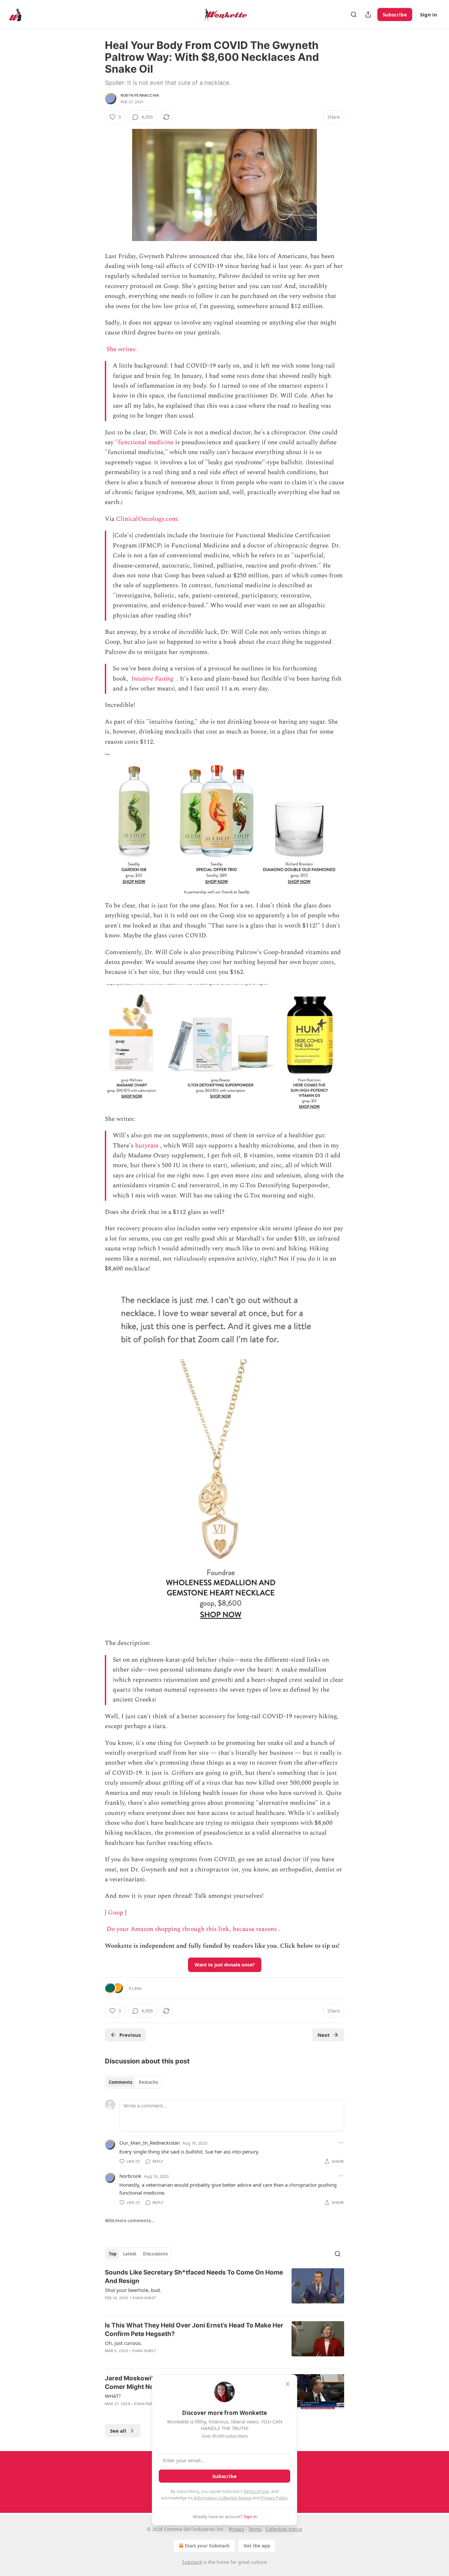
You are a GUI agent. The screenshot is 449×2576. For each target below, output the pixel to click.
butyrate (147, 1146)
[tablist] (133, 2082)
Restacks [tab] (148, 2082)
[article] (225, 2289)
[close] (288, 2384)
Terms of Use (256, 2491)
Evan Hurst (144, 2298)
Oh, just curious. (123, 2343)
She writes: (122, 349)
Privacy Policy (274, 2498)
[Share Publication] (368, 14)
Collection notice (284, 2529)
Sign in (429, 14)
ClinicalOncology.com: (148, 519)
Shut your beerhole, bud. (133, 2290)
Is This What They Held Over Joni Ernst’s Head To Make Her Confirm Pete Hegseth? (194, 2330)
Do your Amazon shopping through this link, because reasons (192, 1929)
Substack (192, 2562)
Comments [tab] (120, 2082)
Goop (116, 1913)
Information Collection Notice (223, 2498)
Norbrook (130, 2176)
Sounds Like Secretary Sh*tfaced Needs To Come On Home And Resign (194, 2277)
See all (118, 2431)
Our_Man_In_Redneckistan (150, 2143)
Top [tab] (113, 2254)
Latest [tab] (130, 2254)
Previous (130, 2035)
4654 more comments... (130, 2221)
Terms (255, 2529)
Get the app (257, 2546)
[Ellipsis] (341, 2143)
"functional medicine (144, 442)
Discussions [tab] (155, 2254)
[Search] (354, 14)
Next (324, 2035)
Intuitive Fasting (152, 679)
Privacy (236, 2529)
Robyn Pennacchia (140, 95)
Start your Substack (207, 2546)
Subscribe (395, 14)
